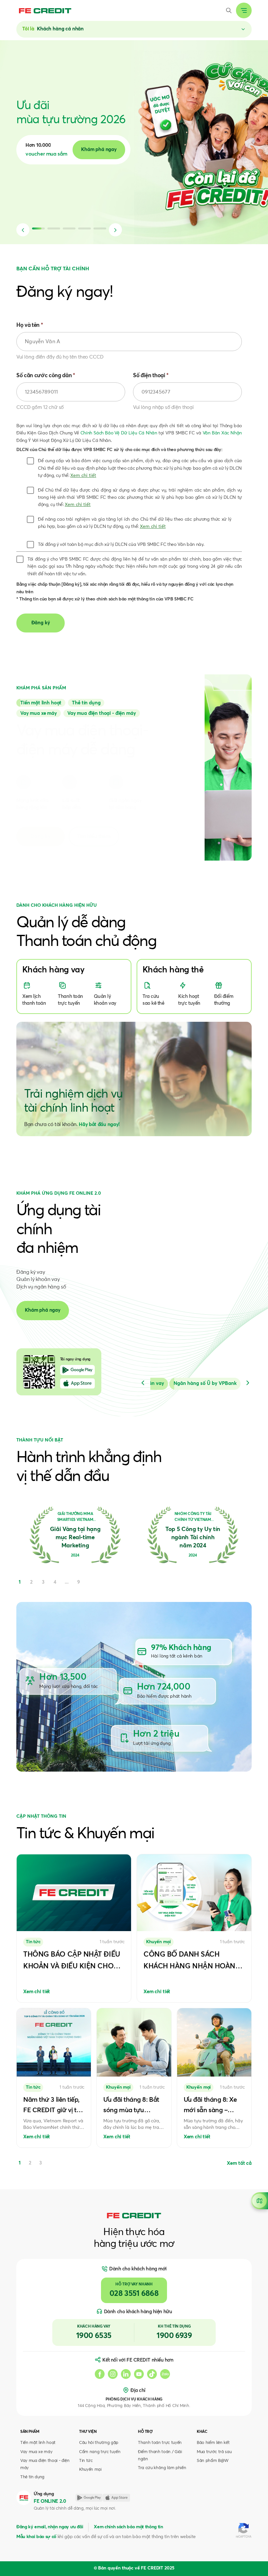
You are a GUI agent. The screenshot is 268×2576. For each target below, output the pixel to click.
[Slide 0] (41, 703)
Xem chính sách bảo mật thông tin (128, 2527)
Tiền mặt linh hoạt (38, 2443)
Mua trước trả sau (214, 2452)
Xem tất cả (239, 2163)
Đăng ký (41, 836)
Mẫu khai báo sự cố (36, 2537)
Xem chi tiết (83, 476)
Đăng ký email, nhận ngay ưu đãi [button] (50, 2527)
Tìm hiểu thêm (94, 836)
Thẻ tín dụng (32, 2477)
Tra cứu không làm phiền (162, 2468)
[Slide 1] (86, 703)
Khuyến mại (90, 2470)
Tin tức (86, 2461)
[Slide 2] (39, 713)
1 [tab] (20, 2163)
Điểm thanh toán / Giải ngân (160, 2456)
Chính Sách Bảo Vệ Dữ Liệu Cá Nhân (119, 433)
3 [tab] (41, 2163)
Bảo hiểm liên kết (213, 2443)
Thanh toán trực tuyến (160, 2443)
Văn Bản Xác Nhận (222, 433)
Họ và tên (30, 325)
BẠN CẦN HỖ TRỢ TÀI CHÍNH (53, 269)
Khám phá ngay (43, 1310)
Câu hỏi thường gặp (99, 2443)
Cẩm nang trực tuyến (100, 2452)
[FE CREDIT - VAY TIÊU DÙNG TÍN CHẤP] (45, 10)
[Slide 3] (102, 713)
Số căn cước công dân (46, 376)
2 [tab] (30, 2163)
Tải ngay (98, 150)
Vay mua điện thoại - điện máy (45, 2464)
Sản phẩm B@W (213, 2461)
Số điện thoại (151, 376)
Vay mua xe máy (36, 2452)
